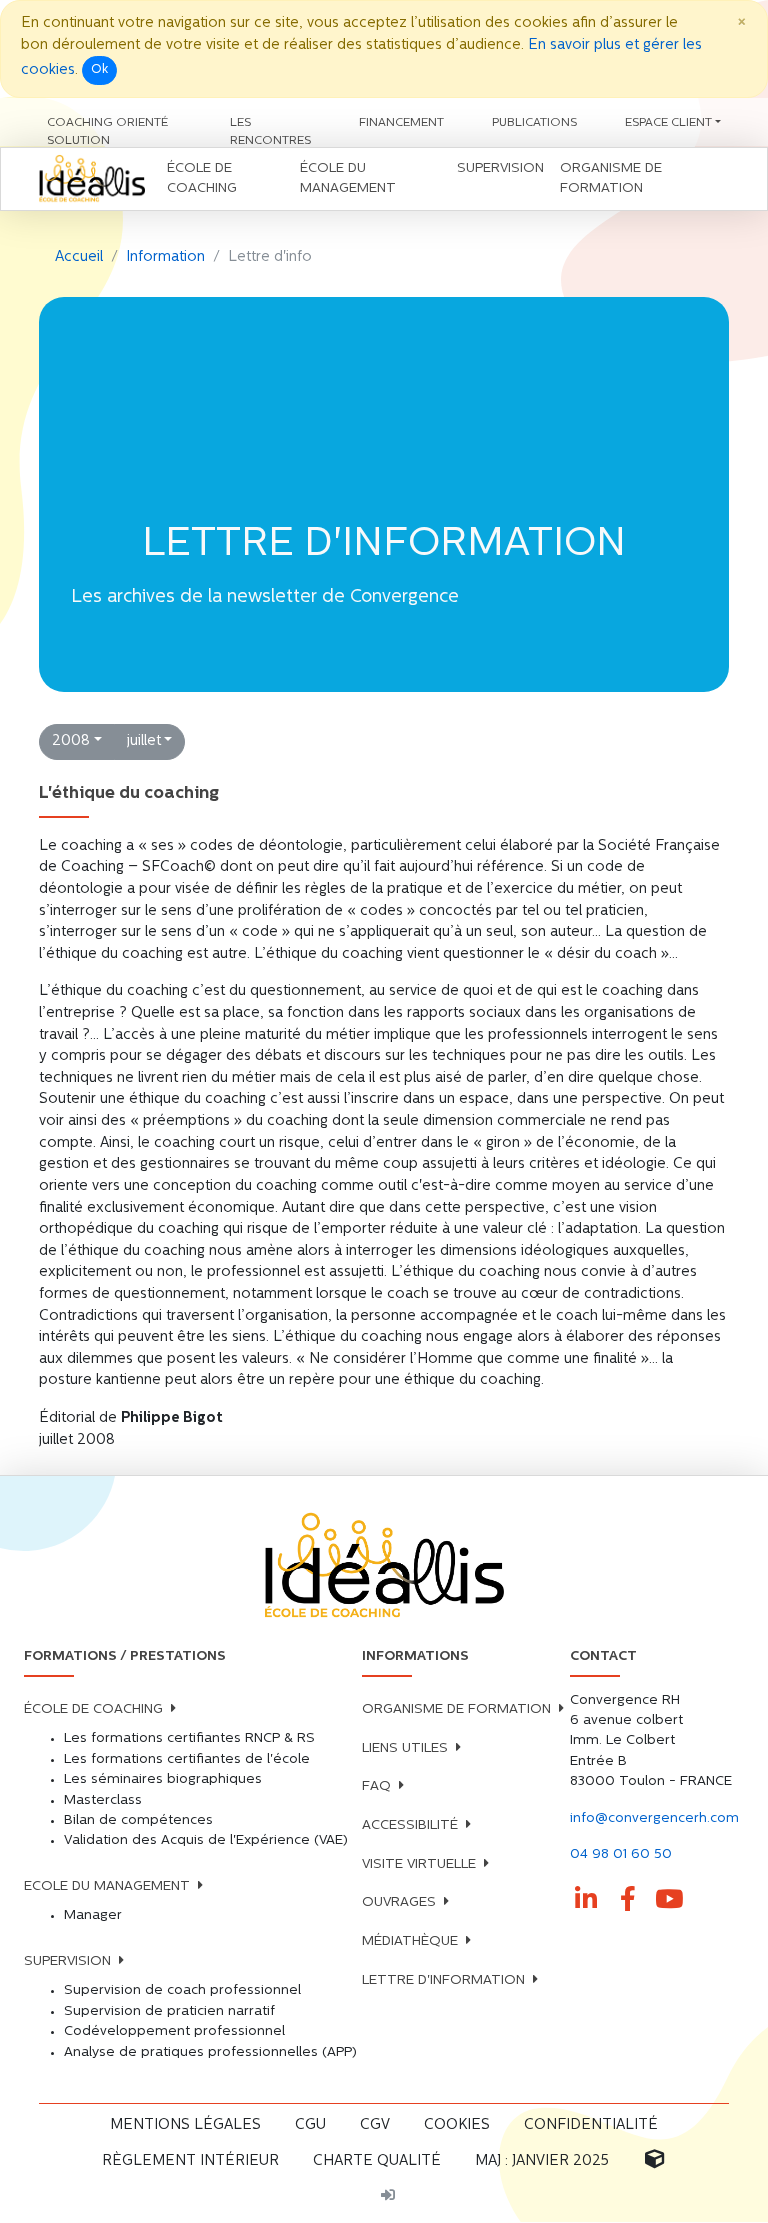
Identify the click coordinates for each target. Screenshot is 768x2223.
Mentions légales (185, 2125)
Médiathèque (410, 1941)
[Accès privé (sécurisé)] (388, 2197)
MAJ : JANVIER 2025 (542, 2161)
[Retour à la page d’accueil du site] (92, 179)
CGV (375, 2125)
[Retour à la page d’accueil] (384, 1566)
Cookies (457, 2125)
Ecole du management (107, 1886)
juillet (144, 741)
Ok (99, 70)
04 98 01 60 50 (621, 1854)
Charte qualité (377, 2161)
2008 (71, 741)
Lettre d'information (443, 1980)
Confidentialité (591, 2125)
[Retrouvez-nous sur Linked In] (587, 1900)
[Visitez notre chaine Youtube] (670, 1900)
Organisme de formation (456, 1709)
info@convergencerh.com (654, 1818)
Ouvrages (399, 1902)
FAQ (376, 1786)
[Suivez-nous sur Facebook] (628, 1900)
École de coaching (93, 1709)
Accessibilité (410, 1825)
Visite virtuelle (419, 1864)
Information (165, 257)
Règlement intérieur (190, 2161)
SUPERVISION (67, 1961)
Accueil (79, 257)
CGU (310, 2125)
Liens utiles (405, 1748)
